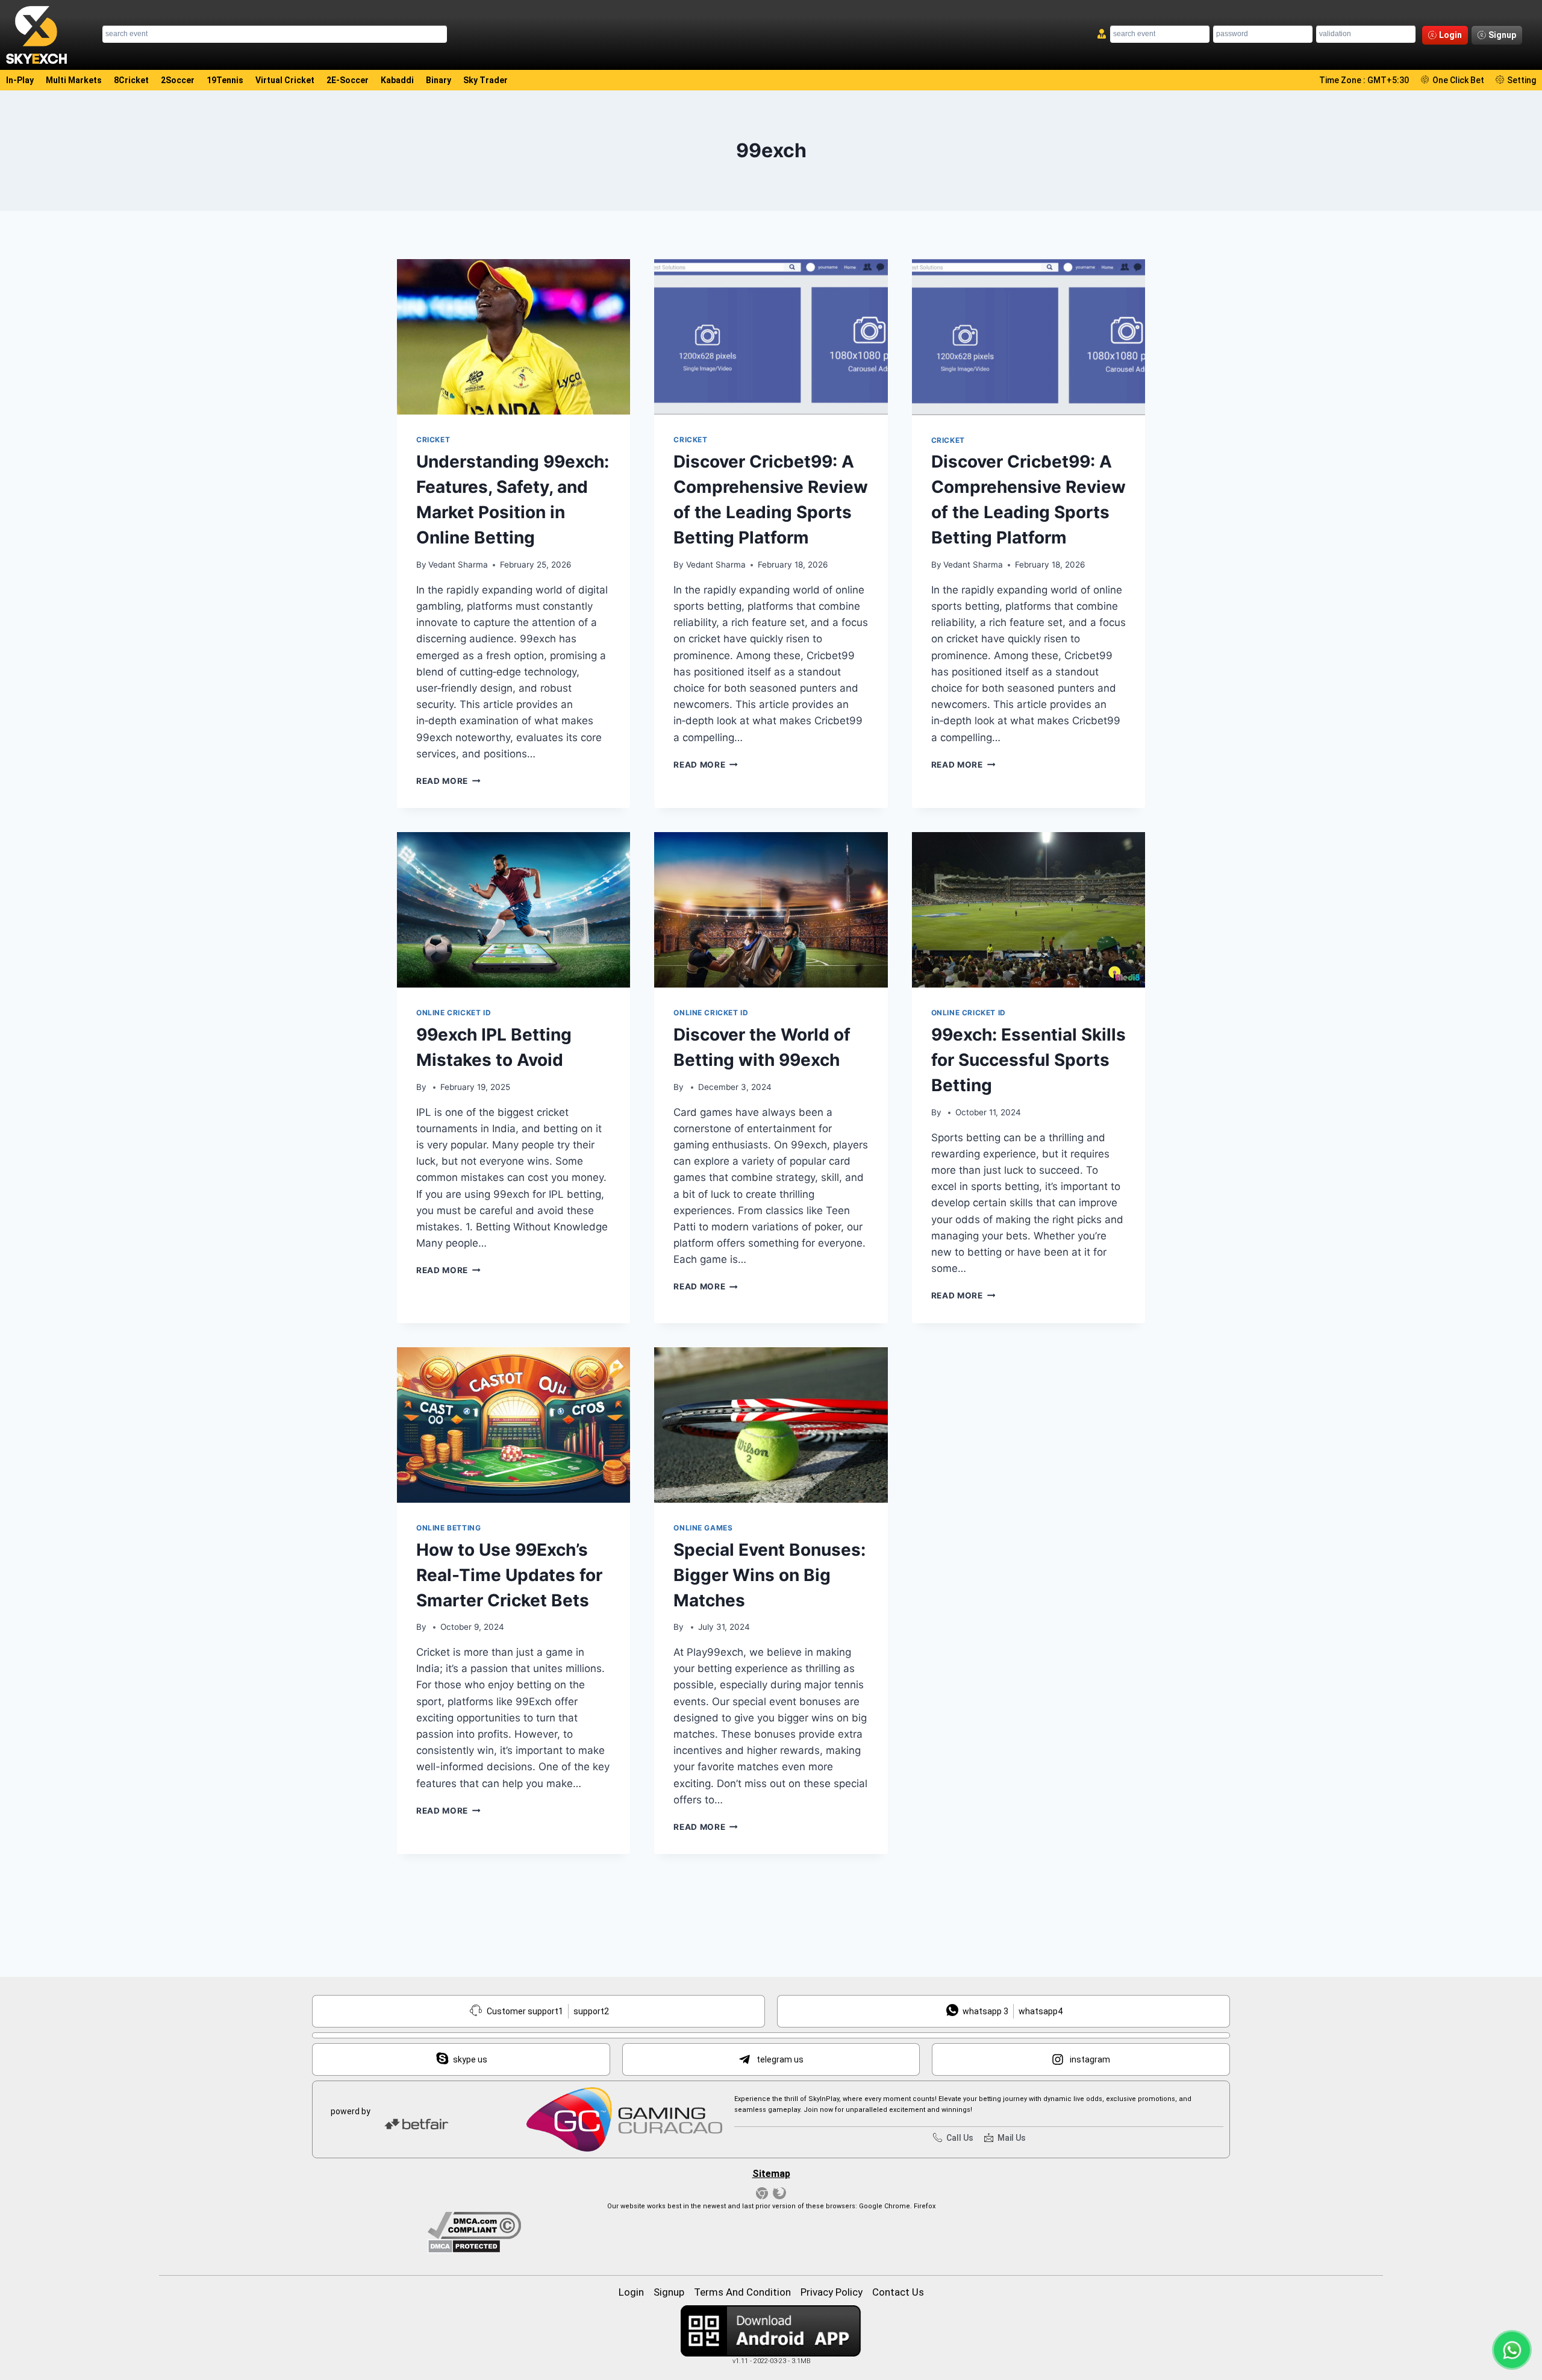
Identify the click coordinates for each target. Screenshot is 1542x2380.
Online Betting (448, 1528)
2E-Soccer (348, 80)
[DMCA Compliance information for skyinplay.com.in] (771, 2225)
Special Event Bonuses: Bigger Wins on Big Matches (769, 1575)
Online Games (703, 1528)
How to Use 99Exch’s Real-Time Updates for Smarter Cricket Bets (509, 1575)
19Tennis (225, 80)
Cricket (433, 440)
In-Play (20, 80)
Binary (439, 80)
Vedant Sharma (458, 565)
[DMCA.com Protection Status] (771, 2246)
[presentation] (513, 337)
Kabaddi (397, 80)
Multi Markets (74, 80)
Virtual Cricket (285, 80)
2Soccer (178, 80)
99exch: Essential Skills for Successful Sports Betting (1029, 1060)
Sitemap (771, 2174)
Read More (448, 781)
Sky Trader (485, 80)
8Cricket (131, 80)
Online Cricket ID (454, 1013)
